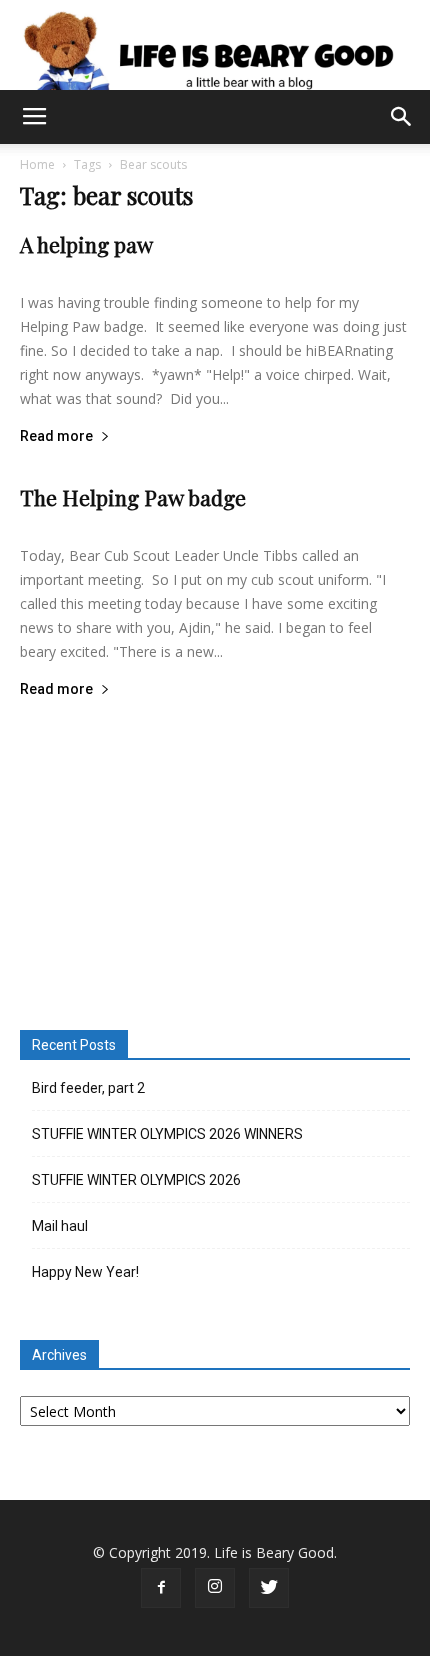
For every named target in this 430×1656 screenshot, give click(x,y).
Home (37, 164)
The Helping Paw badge (133, 497)
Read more (56, 436)
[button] (402, 117)
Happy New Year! (85, 1272)
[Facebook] (161, 1588)
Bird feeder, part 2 (88, 1088)
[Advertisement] (215, 861)
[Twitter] (269, 1588)
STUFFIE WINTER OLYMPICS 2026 (136, 1180)
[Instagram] (215, 1588)
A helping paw (86, 244)
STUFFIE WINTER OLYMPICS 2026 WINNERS (167, 1134)
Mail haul (60, 1226)
